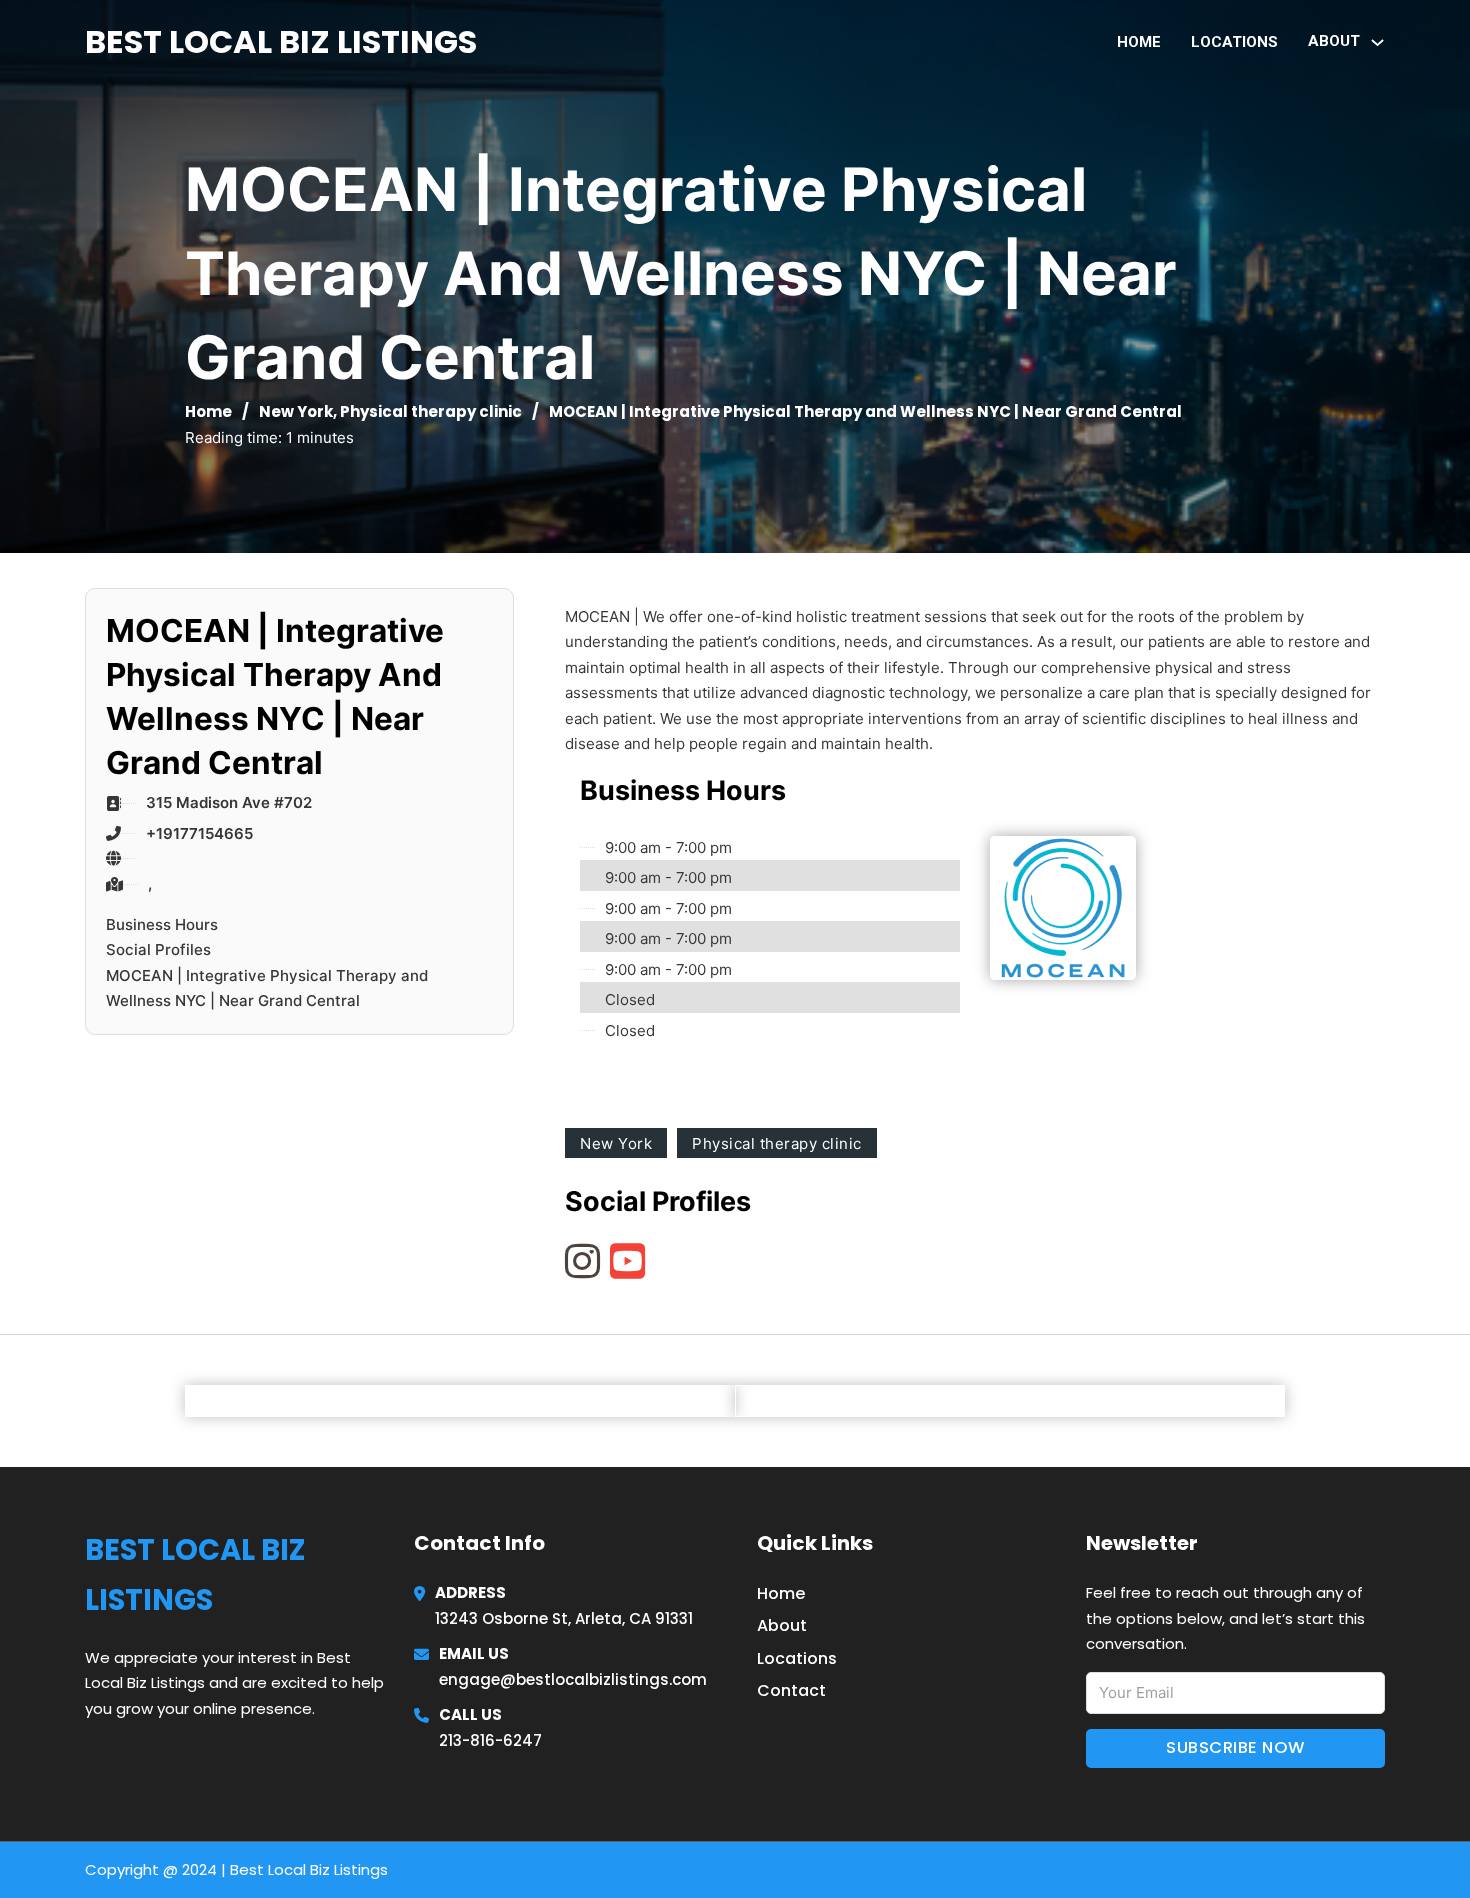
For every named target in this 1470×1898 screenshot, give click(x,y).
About (782, 1625)
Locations (1234, 42)
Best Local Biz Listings (281, 41)
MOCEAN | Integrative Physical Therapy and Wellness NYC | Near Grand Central (267, 988)
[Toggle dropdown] (1377, 42)
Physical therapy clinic (431, 411)
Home (1139, 42)
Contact (791, 1690)
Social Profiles (158, 949)
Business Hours (162, 924)
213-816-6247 (490, 1740)
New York (296, 411)
